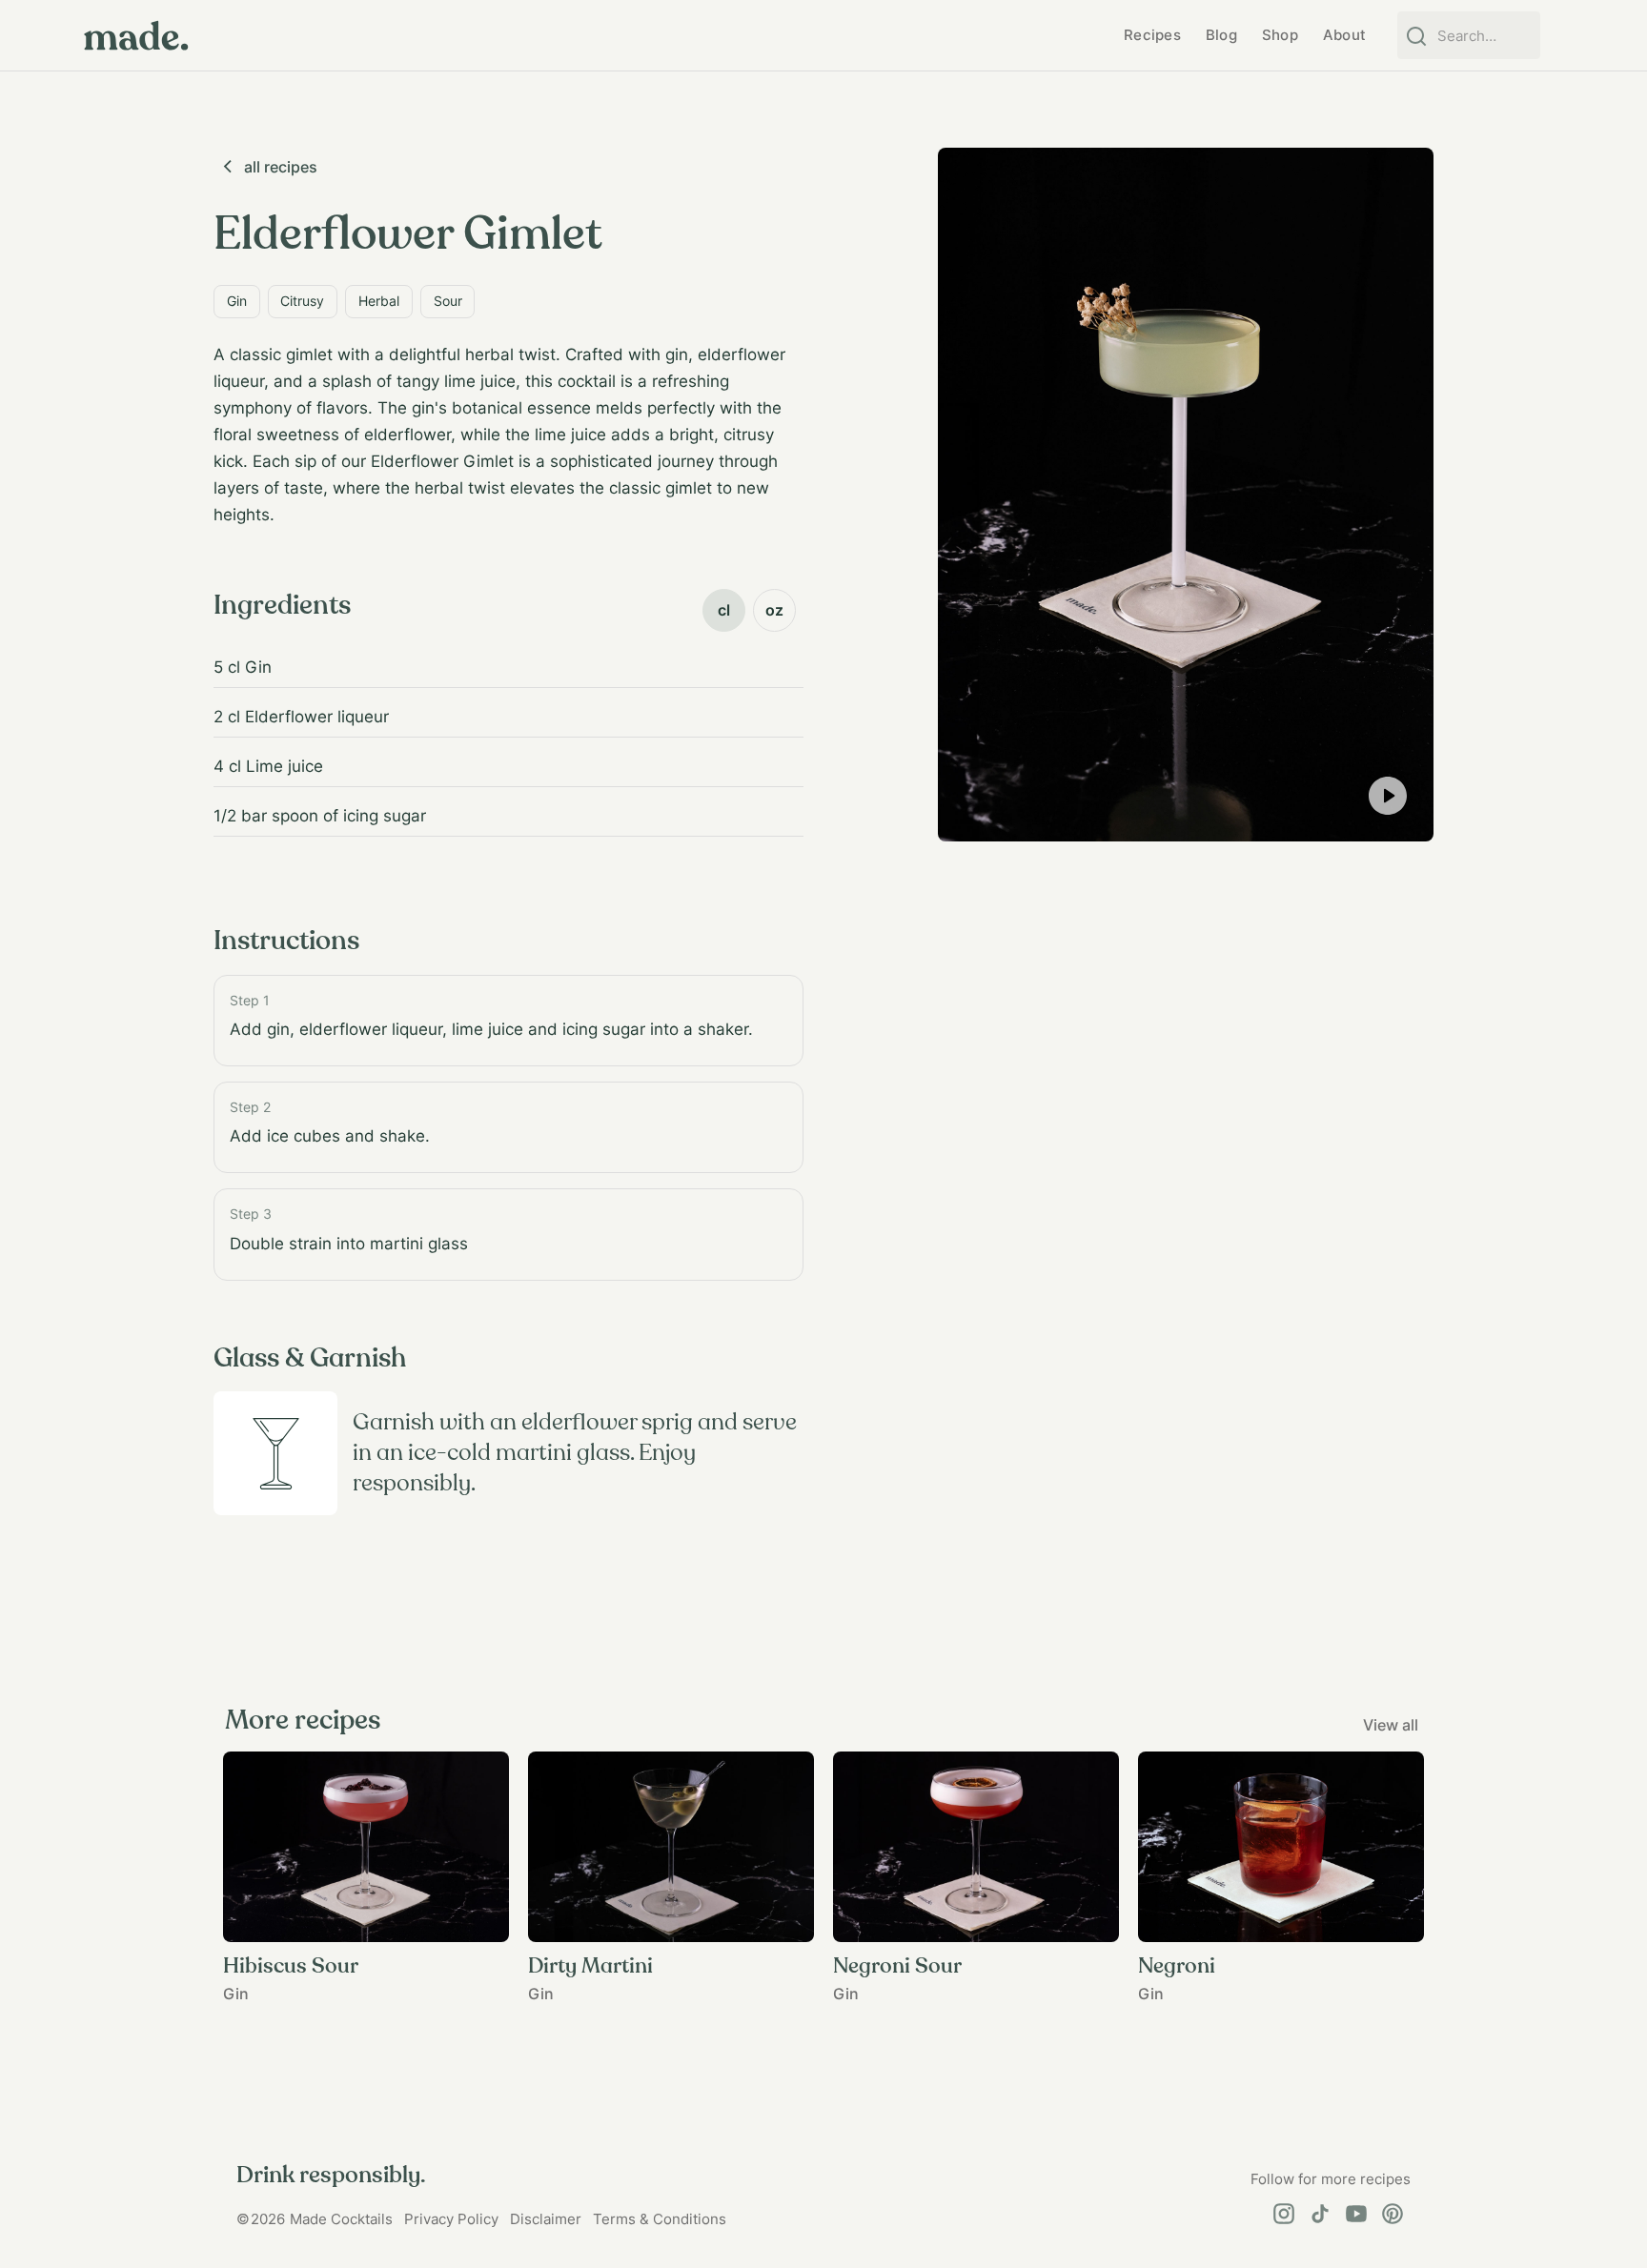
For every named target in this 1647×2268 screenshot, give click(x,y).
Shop (1280, 35)
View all (1391, 1725)
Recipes (1152, 35)
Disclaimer (546, 2219)
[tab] (724, 610)
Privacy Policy (451, 2219)
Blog (1221, 35)
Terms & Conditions (660, 2219)
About (1344, 35)
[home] (136, 35)
